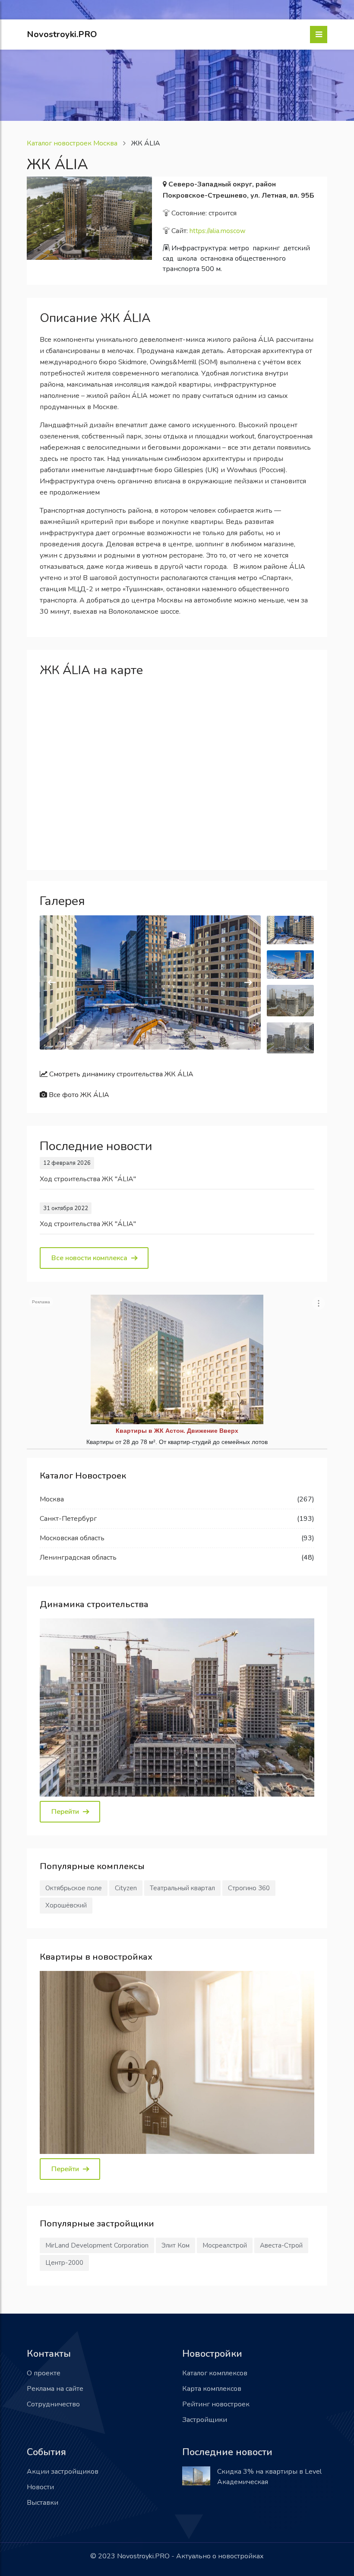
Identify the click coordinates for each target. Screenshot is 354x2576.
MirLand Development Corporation (97, 2245)
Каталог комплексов (215, 2373)
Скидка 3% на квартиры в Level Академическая (269, 2477)
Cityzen (126, 1888)
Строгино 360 (249, 1888)
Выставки (43, 2503)
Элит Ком (175, 2245)
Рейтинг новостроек (216, 2404)
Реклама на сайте (55, 2389)
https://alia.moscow (218, 231)
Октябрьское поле (74, 1888)
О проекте (44, 2373)
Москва (52, 1499)
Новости (40, 2487)
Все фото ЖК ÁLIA (78, 1095)
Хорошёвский (66, 1905)
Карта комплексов (212, 2389)
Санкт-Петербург (68, 1519)
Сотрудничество (53, 2404)
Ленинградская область (78, 1558)
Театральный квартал (182, 1888)
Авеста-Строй (281, 2245)
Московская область (72, 1538)
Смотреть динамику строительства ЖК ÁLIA (120, 1074)
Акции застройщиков (63, 2472)
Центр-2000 (64, 2263)
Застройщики (205, 2420)
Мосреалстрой (225, 2245)
